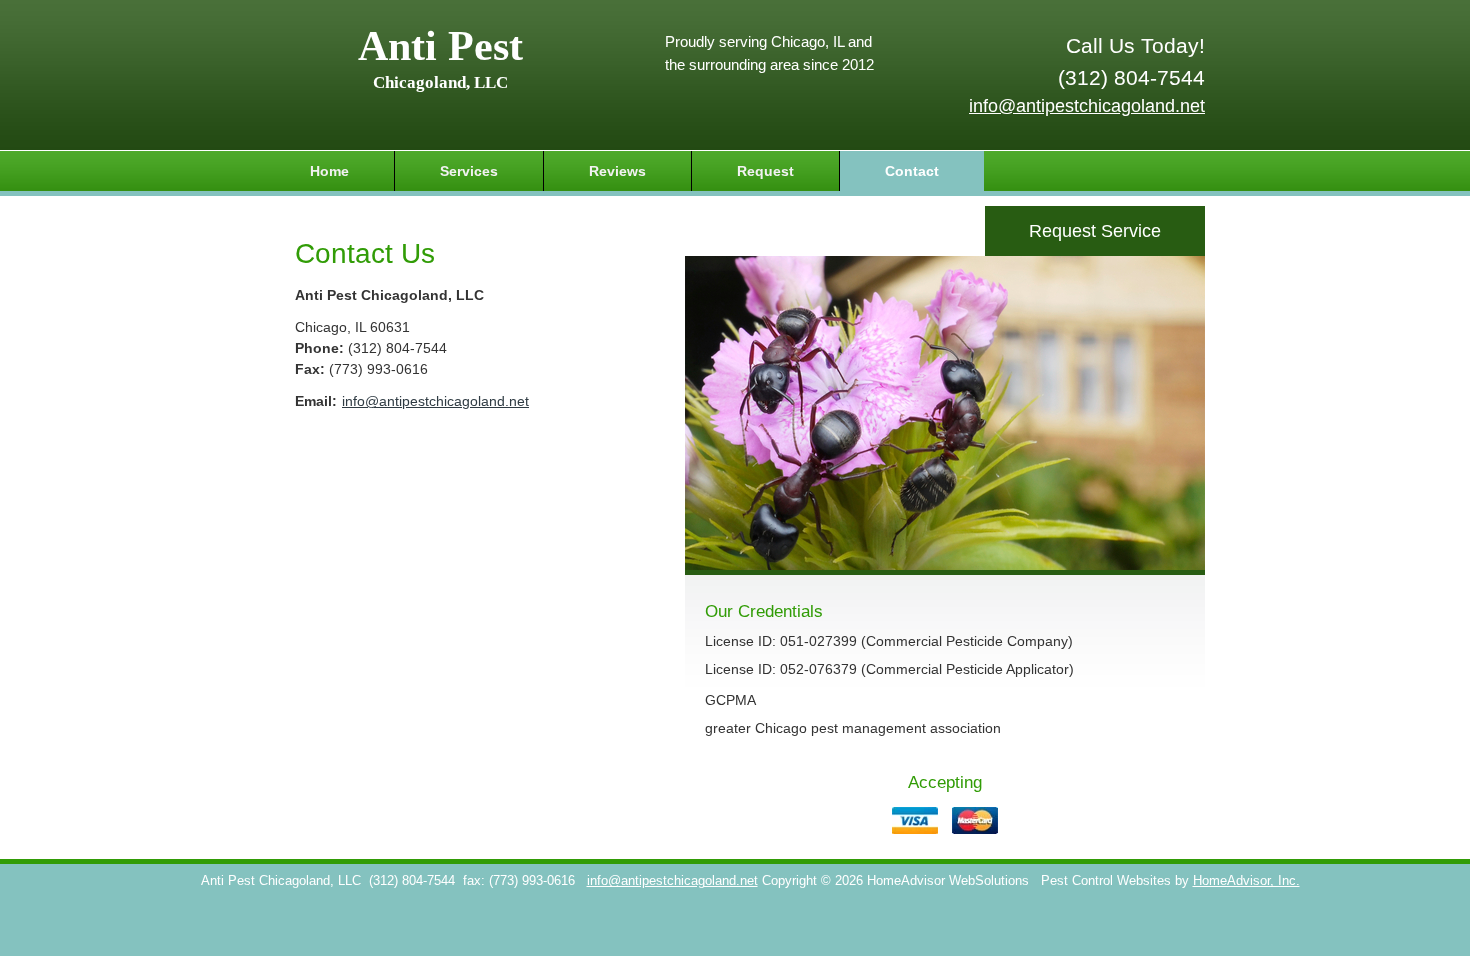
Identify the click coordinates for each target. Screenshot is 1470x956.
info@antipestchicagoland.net (1087, 106)
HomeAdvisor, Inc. (1246, 881)
